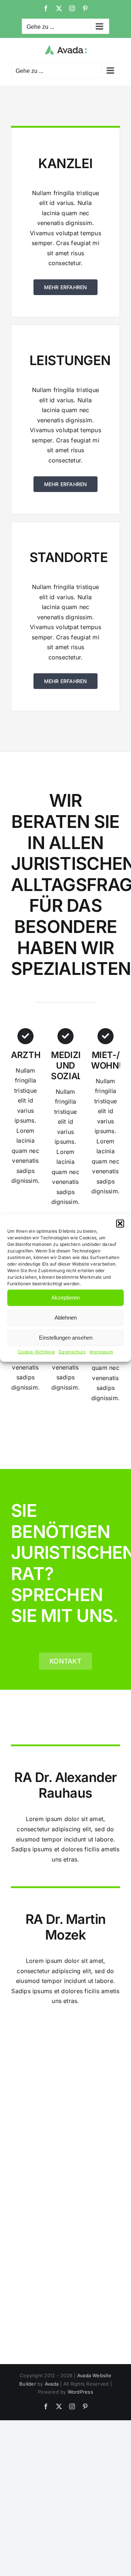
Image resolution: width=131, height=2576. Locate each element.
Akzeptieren (65, 1297)
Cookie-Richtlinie (36, 1351)
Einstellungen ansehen (66, 1338)
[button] (120, 1223)
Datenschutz (72, 1351)
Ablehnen (66, 1318)
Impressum (101, 1351)
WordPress (80, 2392)
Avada (52, 2384)
